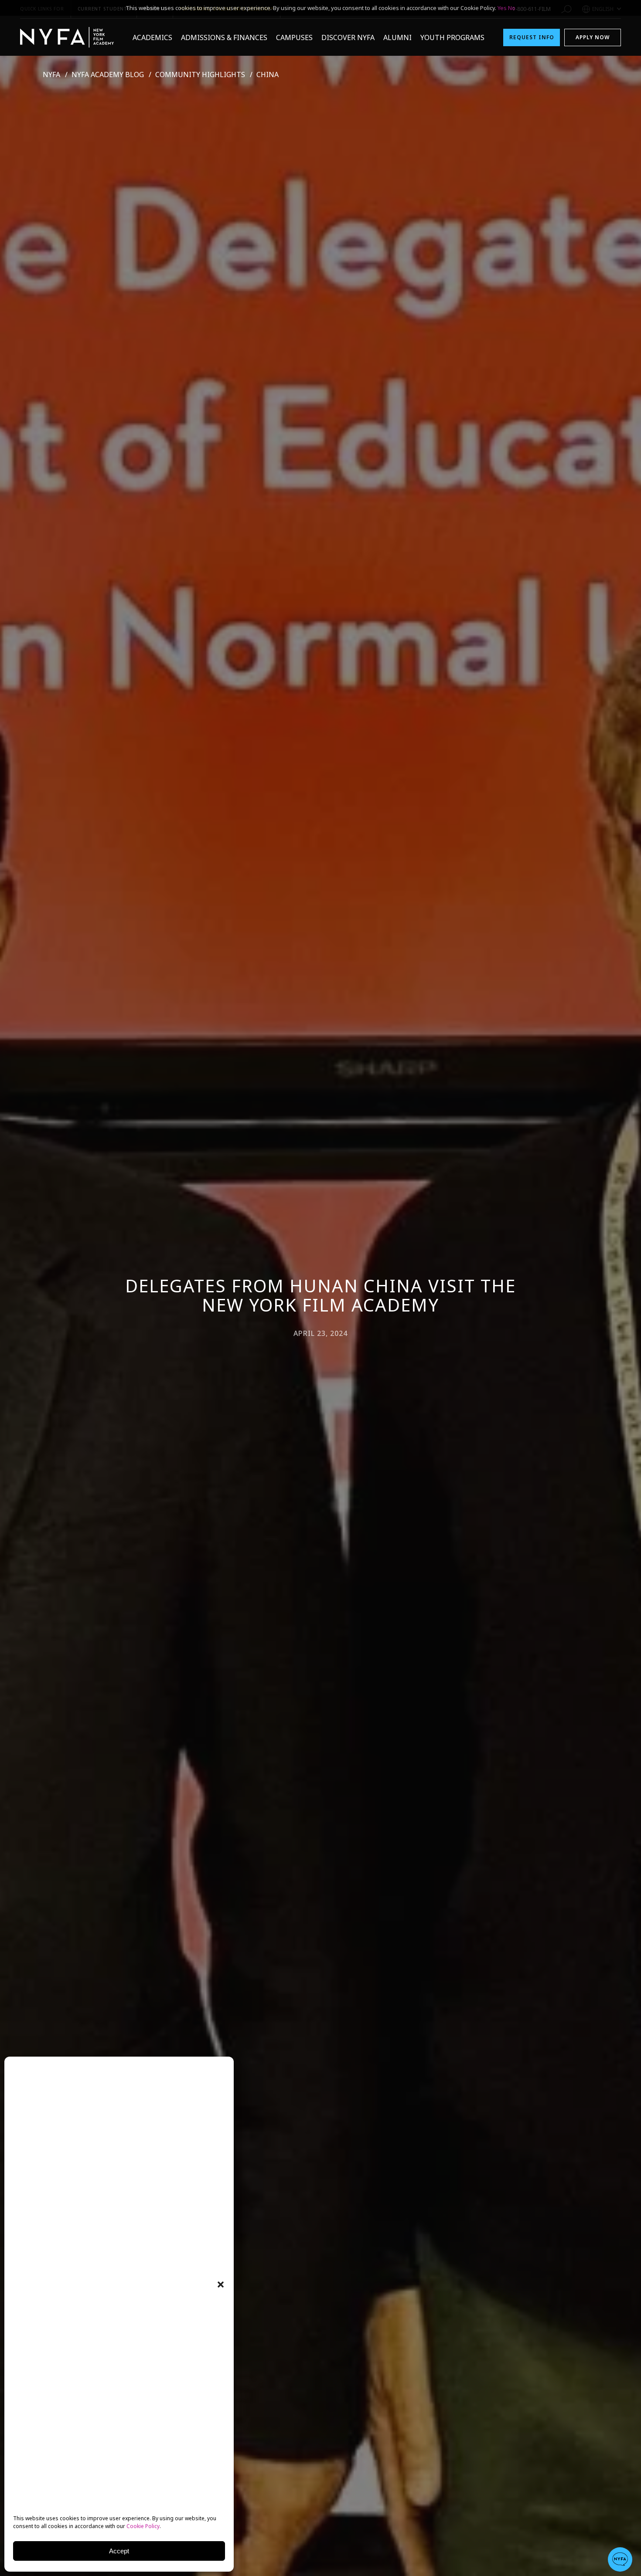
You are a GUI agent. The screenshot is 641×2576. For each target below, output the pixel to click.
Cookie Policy (143, 2526)
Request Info (532, 37)
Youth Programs (452, 37)
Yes (502, 8)
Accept (119, 2551)
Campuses (294, 37)
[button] (221, 2285)
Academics (152, 37)
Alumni (397, 37)
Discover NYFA (348, 37)
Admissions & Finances (224, 37)
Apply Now (593, 37)
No (512, 8)
